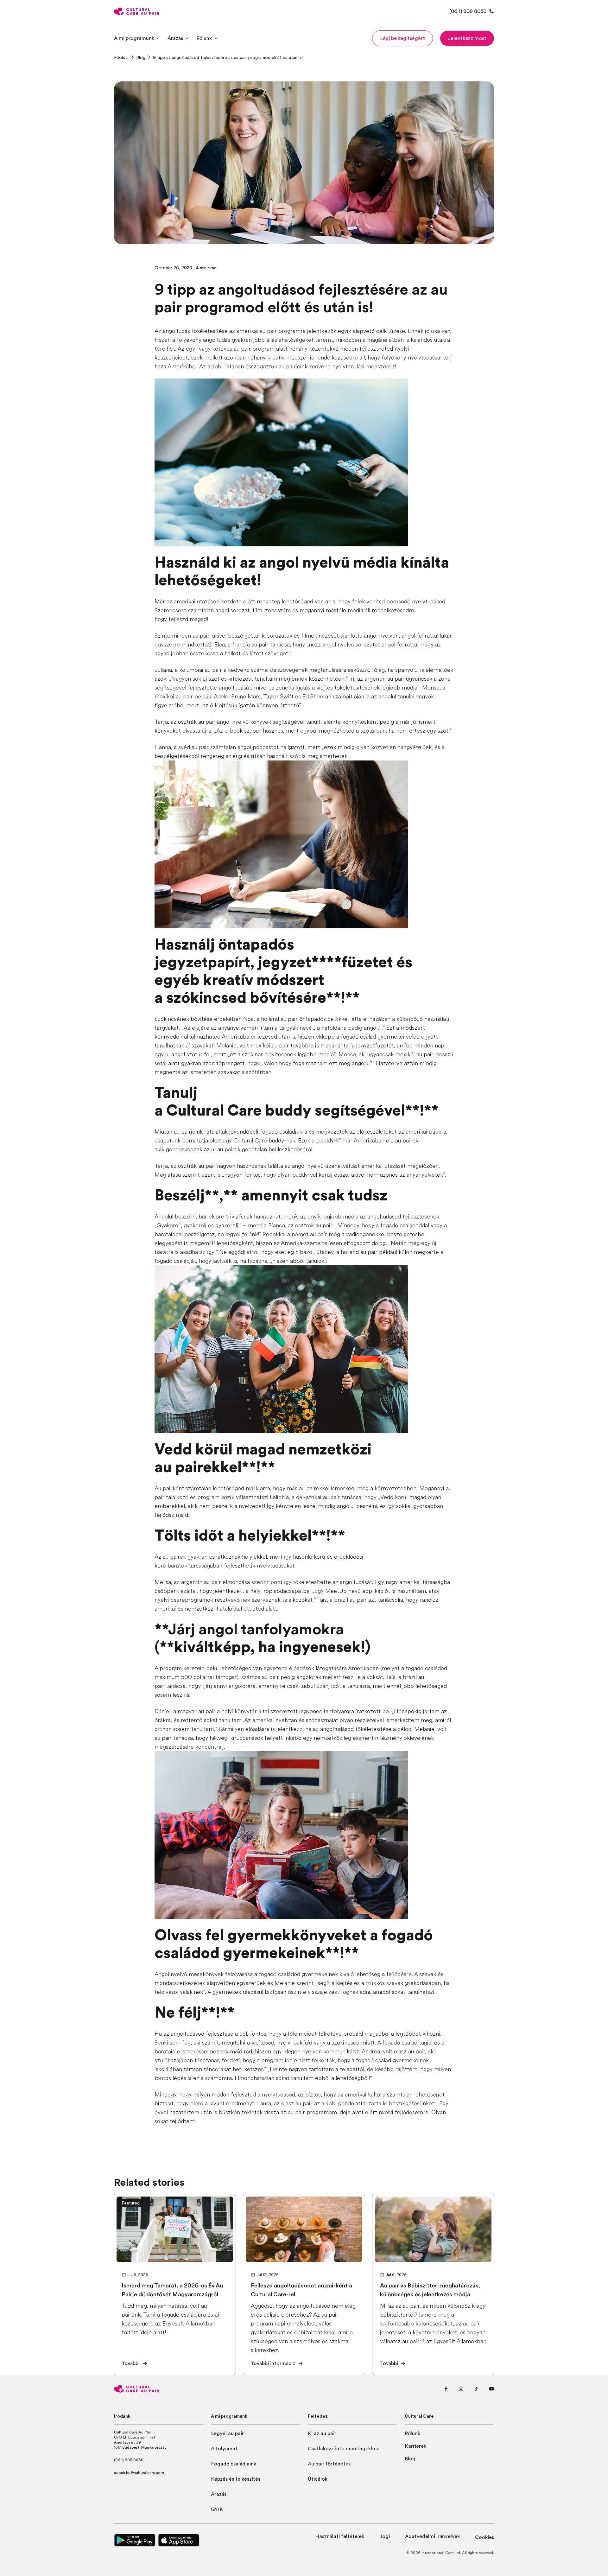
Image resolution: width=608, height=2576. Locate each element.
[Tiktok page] (476, 2389)
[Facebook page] (446, 2389)
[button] (402, 38)
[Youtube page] (491, 2389)
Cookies (484, 2537)
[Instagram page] (461, 2389)
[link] (121, 57)
